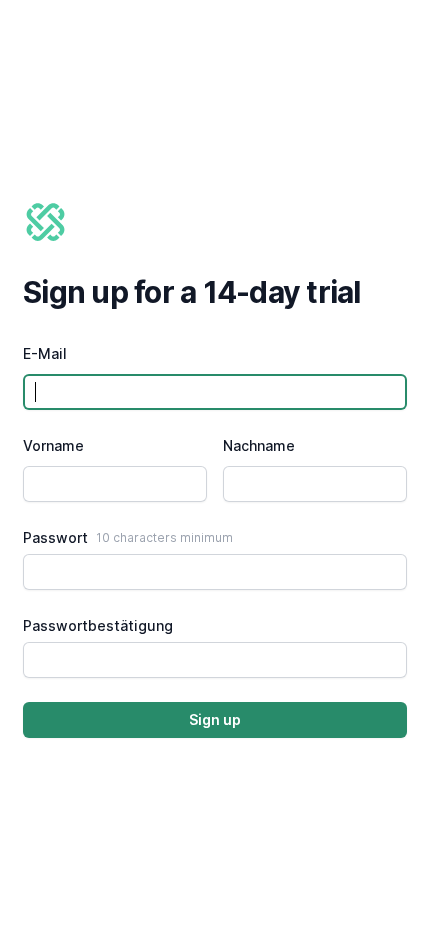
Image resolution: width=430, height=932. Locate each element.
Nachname (259, 445)
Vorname (53, 445)
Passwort (55, 537)
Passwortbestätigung (98, 625)
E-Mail (45, 353)
